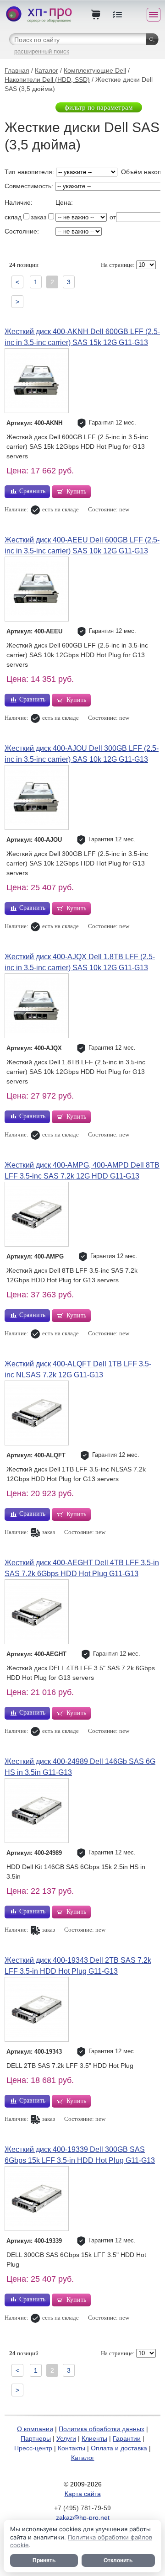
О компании (35, 2429)
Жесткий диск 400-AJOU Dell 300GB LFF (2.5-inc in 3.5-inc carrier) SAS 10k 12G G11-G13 (82, 754)
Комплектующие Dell (95, 70)
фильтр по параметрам (99, 107)
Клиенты (94, 2438)
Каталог (47, 70)
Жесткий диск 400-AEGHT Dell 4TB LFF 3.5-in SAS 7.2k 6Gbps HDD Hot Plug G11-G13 (82, 1568)
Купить (76, 491)
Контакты (71, 2448)
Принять (44, 2560)
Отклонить (118, 2560)
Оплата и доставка (119, 2448)
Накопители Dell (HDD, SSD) (47, 80)
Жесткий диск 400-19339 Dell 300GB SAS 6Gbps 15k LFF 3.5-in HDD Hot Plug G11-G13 (80, 2155)
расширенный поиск (42, 51)
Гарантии (127, 2438)
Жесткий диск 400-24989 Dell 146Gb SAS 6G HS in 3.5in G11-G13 (80, 1767)
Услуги (66, 2438)
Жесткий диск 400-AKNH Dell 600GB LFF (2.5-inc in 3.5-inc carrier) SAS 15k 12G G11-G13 (82, 337)
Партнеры (36, 2438)
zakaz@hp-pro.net (83, 2518)
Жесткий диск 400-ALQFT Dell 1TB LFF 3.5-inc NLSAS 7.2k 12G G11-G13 (78, 1369)
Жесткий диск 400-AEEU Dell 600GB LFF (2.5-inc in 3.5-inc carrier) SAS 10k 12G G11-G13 (82, 545)
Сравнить (32, 491)
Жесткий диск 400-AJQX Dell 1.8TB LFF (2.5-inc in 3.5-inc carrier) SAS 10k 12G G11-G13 (80, 962)
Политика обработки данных (102, 2429)
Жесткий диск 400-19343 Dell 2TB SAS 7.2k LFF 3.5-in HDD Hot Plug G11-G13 (78, 1966)
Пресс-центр (33, 2448)
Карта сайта (83, 2494)
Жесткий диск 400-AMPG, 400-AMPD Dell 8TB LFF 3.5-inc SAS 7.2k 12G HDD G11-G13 (82, 1171)
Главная (17, 70)
